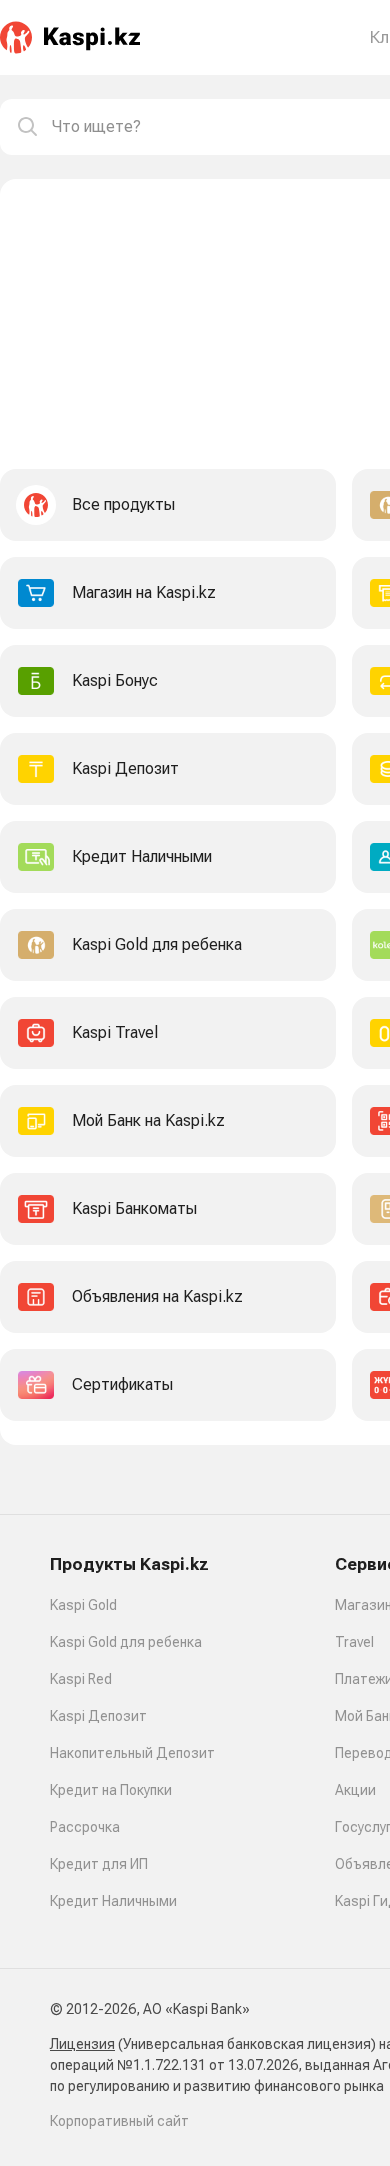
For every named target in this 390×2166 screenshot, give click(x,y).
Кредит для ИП (99, 1864)
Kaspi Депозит (98, 1716)
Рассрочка (85, 1827)
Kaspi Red (81, 1679)
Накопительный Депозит (132, 1753)
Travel (354, 1642)
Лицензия (82, 2044)
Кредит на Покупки (111, 1790)
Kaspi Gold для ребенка (126, 1642)
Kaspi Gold (83, 1605)
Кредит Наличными (113, 1901)
